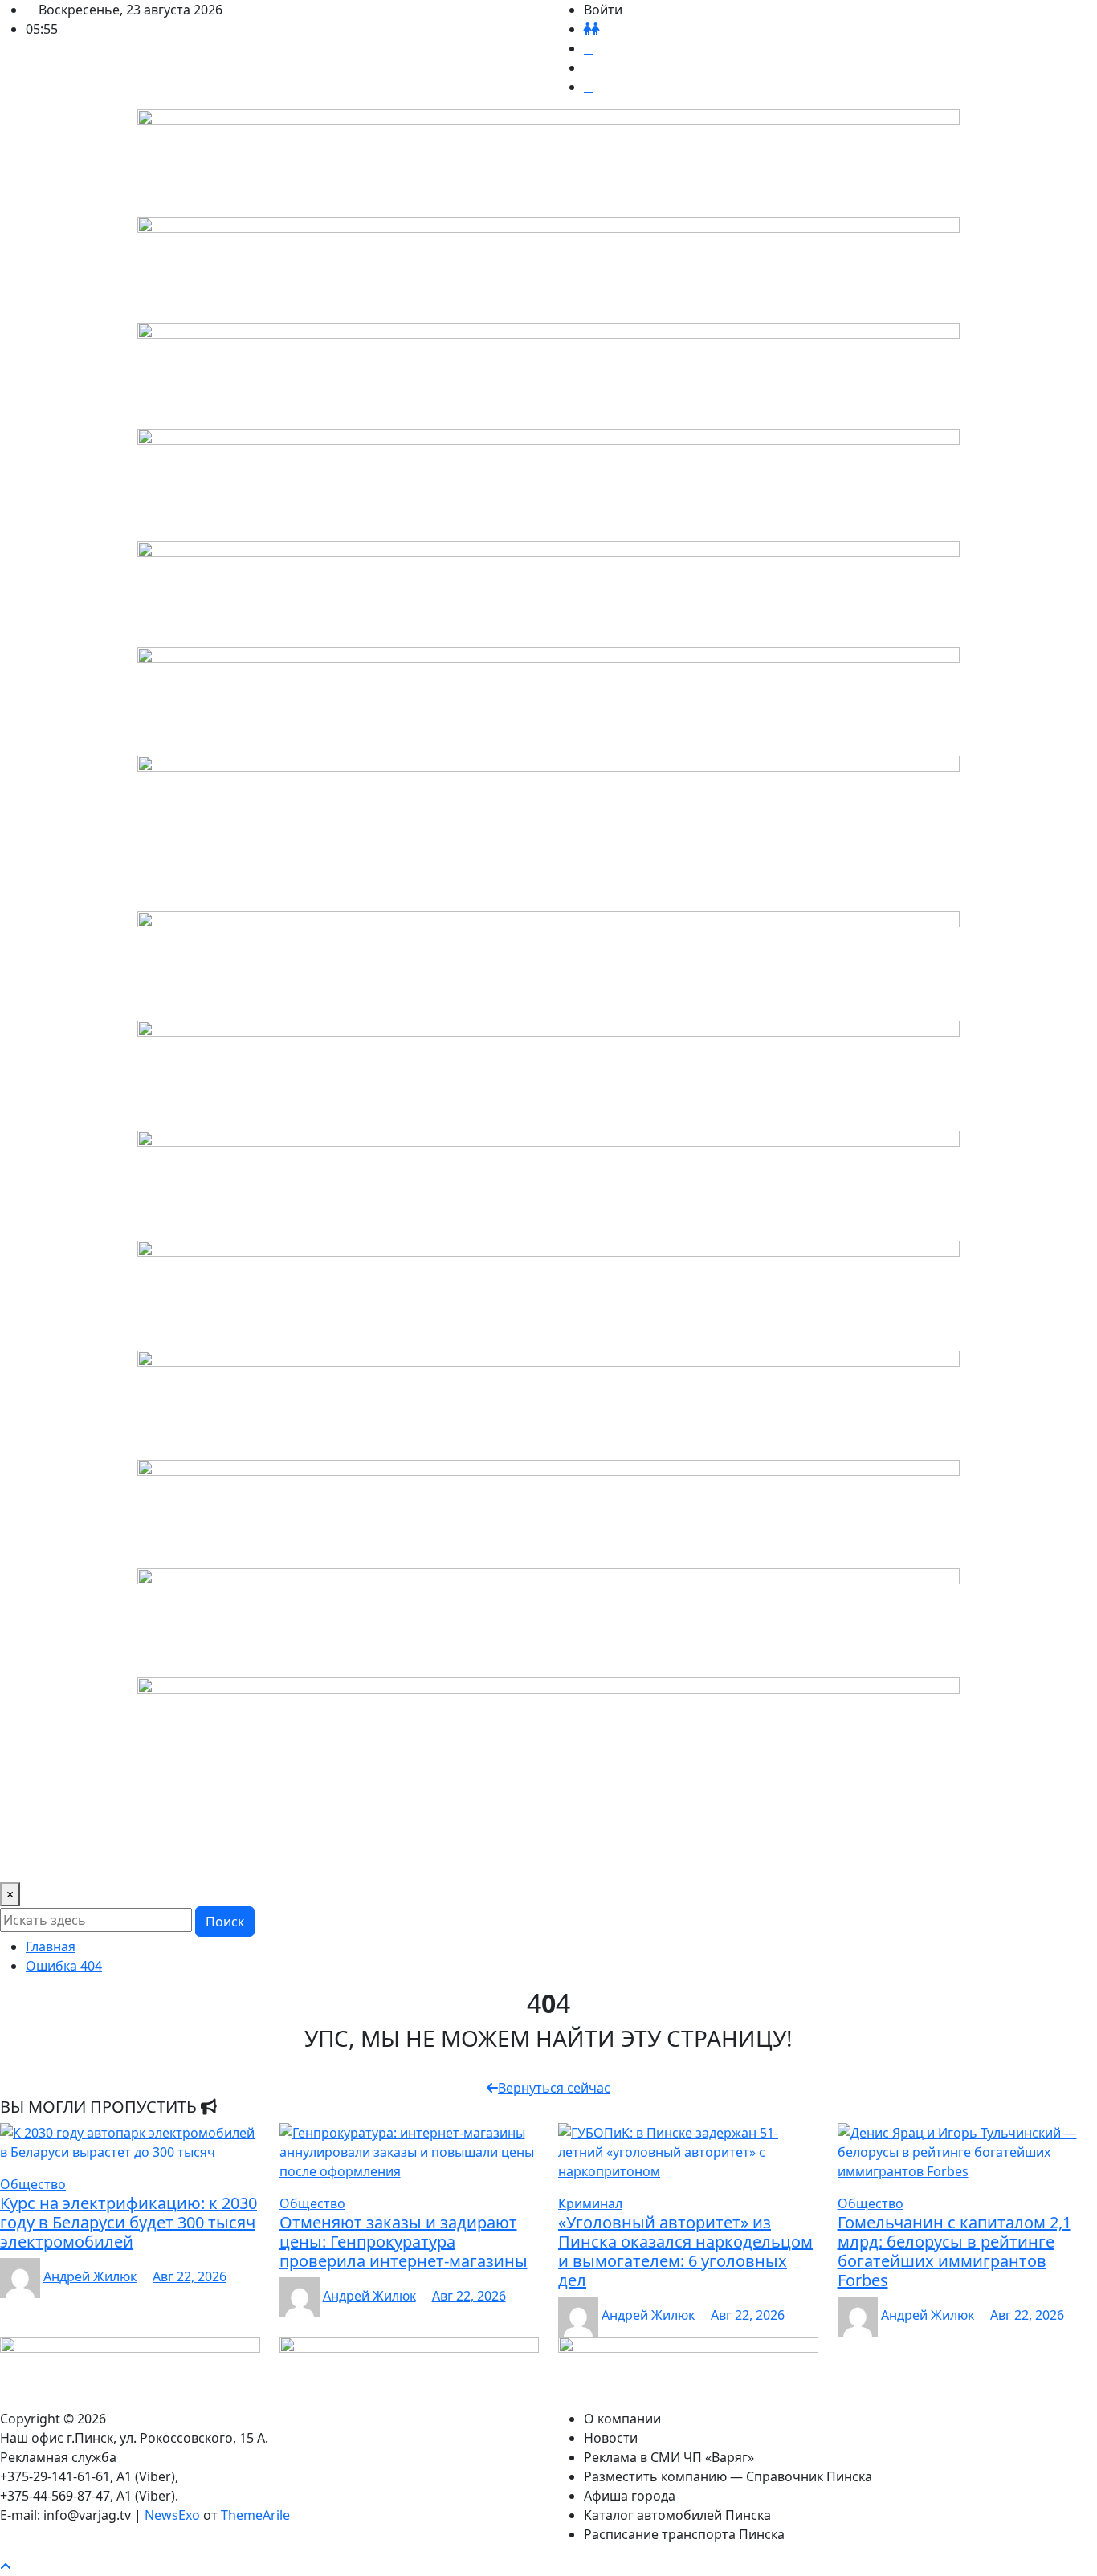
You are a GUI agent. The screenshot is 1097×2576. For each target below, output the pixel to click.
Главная (51, 1946)
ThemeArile (255, 2515)
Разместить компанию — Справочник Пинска (490, 1828)
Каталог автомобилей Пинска (845, 1828)
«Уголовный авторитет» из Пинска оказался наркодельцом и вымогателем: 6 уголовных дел (685, 2251)
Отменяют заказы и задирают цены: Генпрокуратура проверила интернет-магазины (404, 2242)
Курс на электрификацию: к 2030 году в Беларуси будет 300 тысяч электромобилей (128, 2222)
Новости (123, 1828)
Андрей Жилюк (90, 2276)
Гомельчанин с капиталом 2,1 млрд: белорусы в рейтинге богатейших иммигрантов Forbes (954, 2251)
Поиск (225, 1922)
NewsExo (172, 2515)
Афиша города (693, 1828)
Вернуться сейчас (554, 2088)
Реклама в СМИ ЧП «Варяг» (248, 1828)
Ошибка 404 (64, 1966)
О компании (45, 1828)
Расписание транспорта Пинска (107, 1860)
